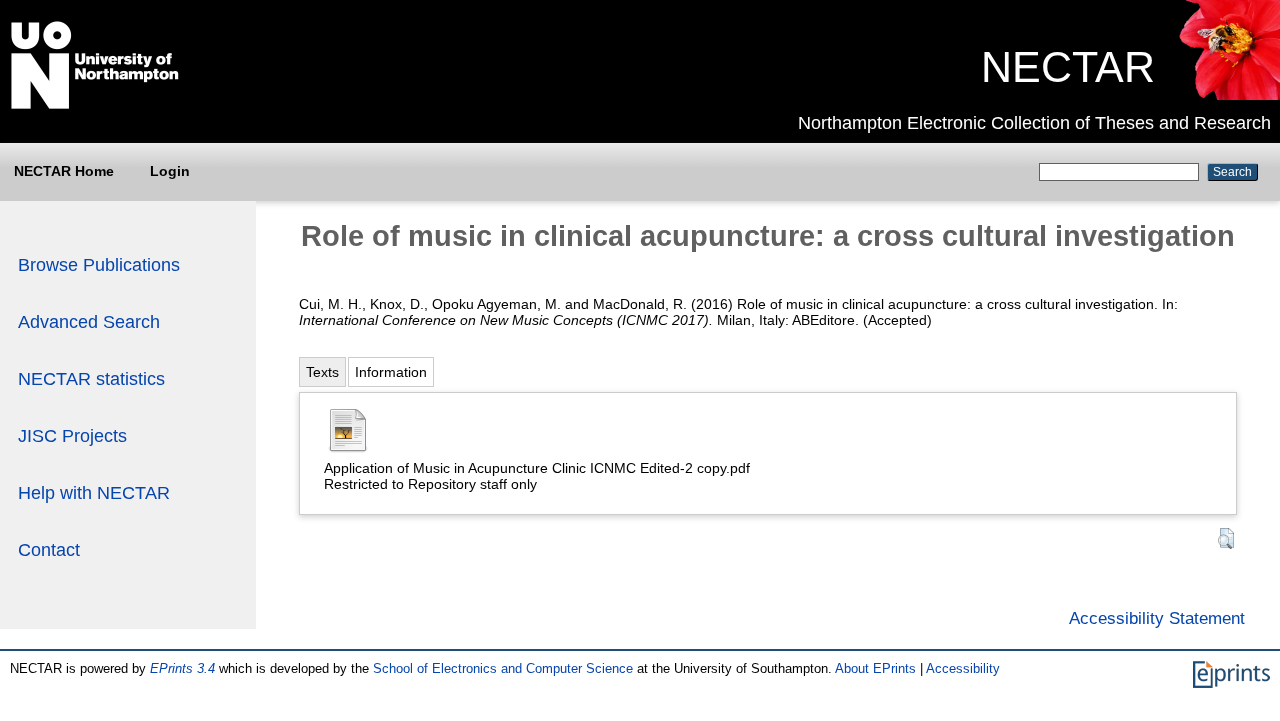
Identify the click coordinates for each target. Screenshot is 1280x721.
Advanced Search (89, 322)
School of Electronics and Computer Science (503, 668)
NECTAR (1068, 67)
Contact (49, 550)
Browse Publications (99, 265)
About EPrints (875, 668)
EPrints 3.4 (182, 668)
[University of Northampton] (95, 105)
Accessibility (963, 668)
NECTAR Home (64, 171)
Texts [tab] (322, 372)
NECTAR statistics (91, 379)
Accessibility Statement (1157, 618)
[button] (1226, 538)
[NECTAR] (1228, 95)
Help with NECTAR (94, 493)
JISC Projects (72, 436)
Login (170, 171)
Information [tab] (391, 372)
